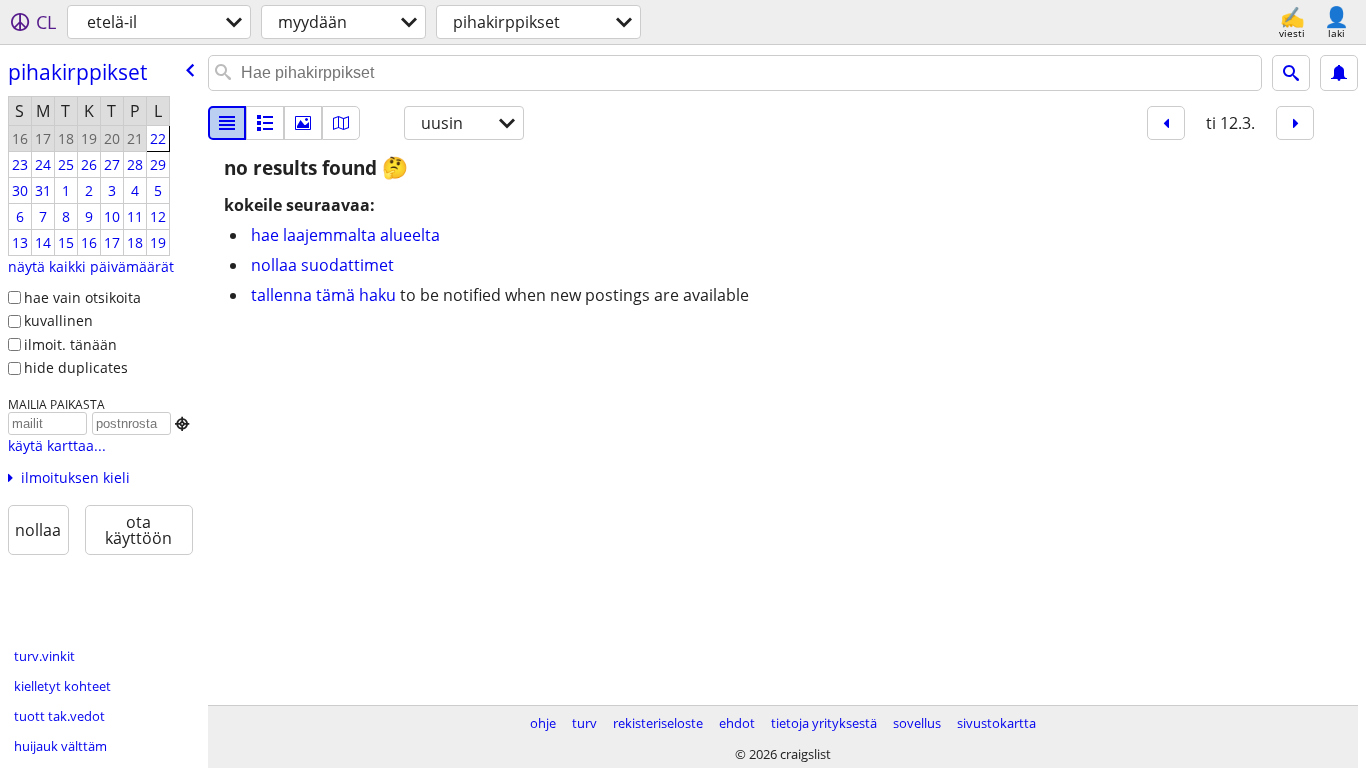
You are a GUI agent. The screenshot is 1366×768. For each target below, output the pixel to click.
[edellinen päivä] (1166, 123)
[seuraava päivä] (1295, 123)
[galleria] (303, 123)
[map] (341, 123)
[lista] (227, 123)
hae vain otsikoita (82, 297)
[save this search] (1339, 73)
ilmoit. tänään (70, 344)
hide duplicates (76, 367)
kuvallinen (58, 320)
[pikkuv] (265, 123)
